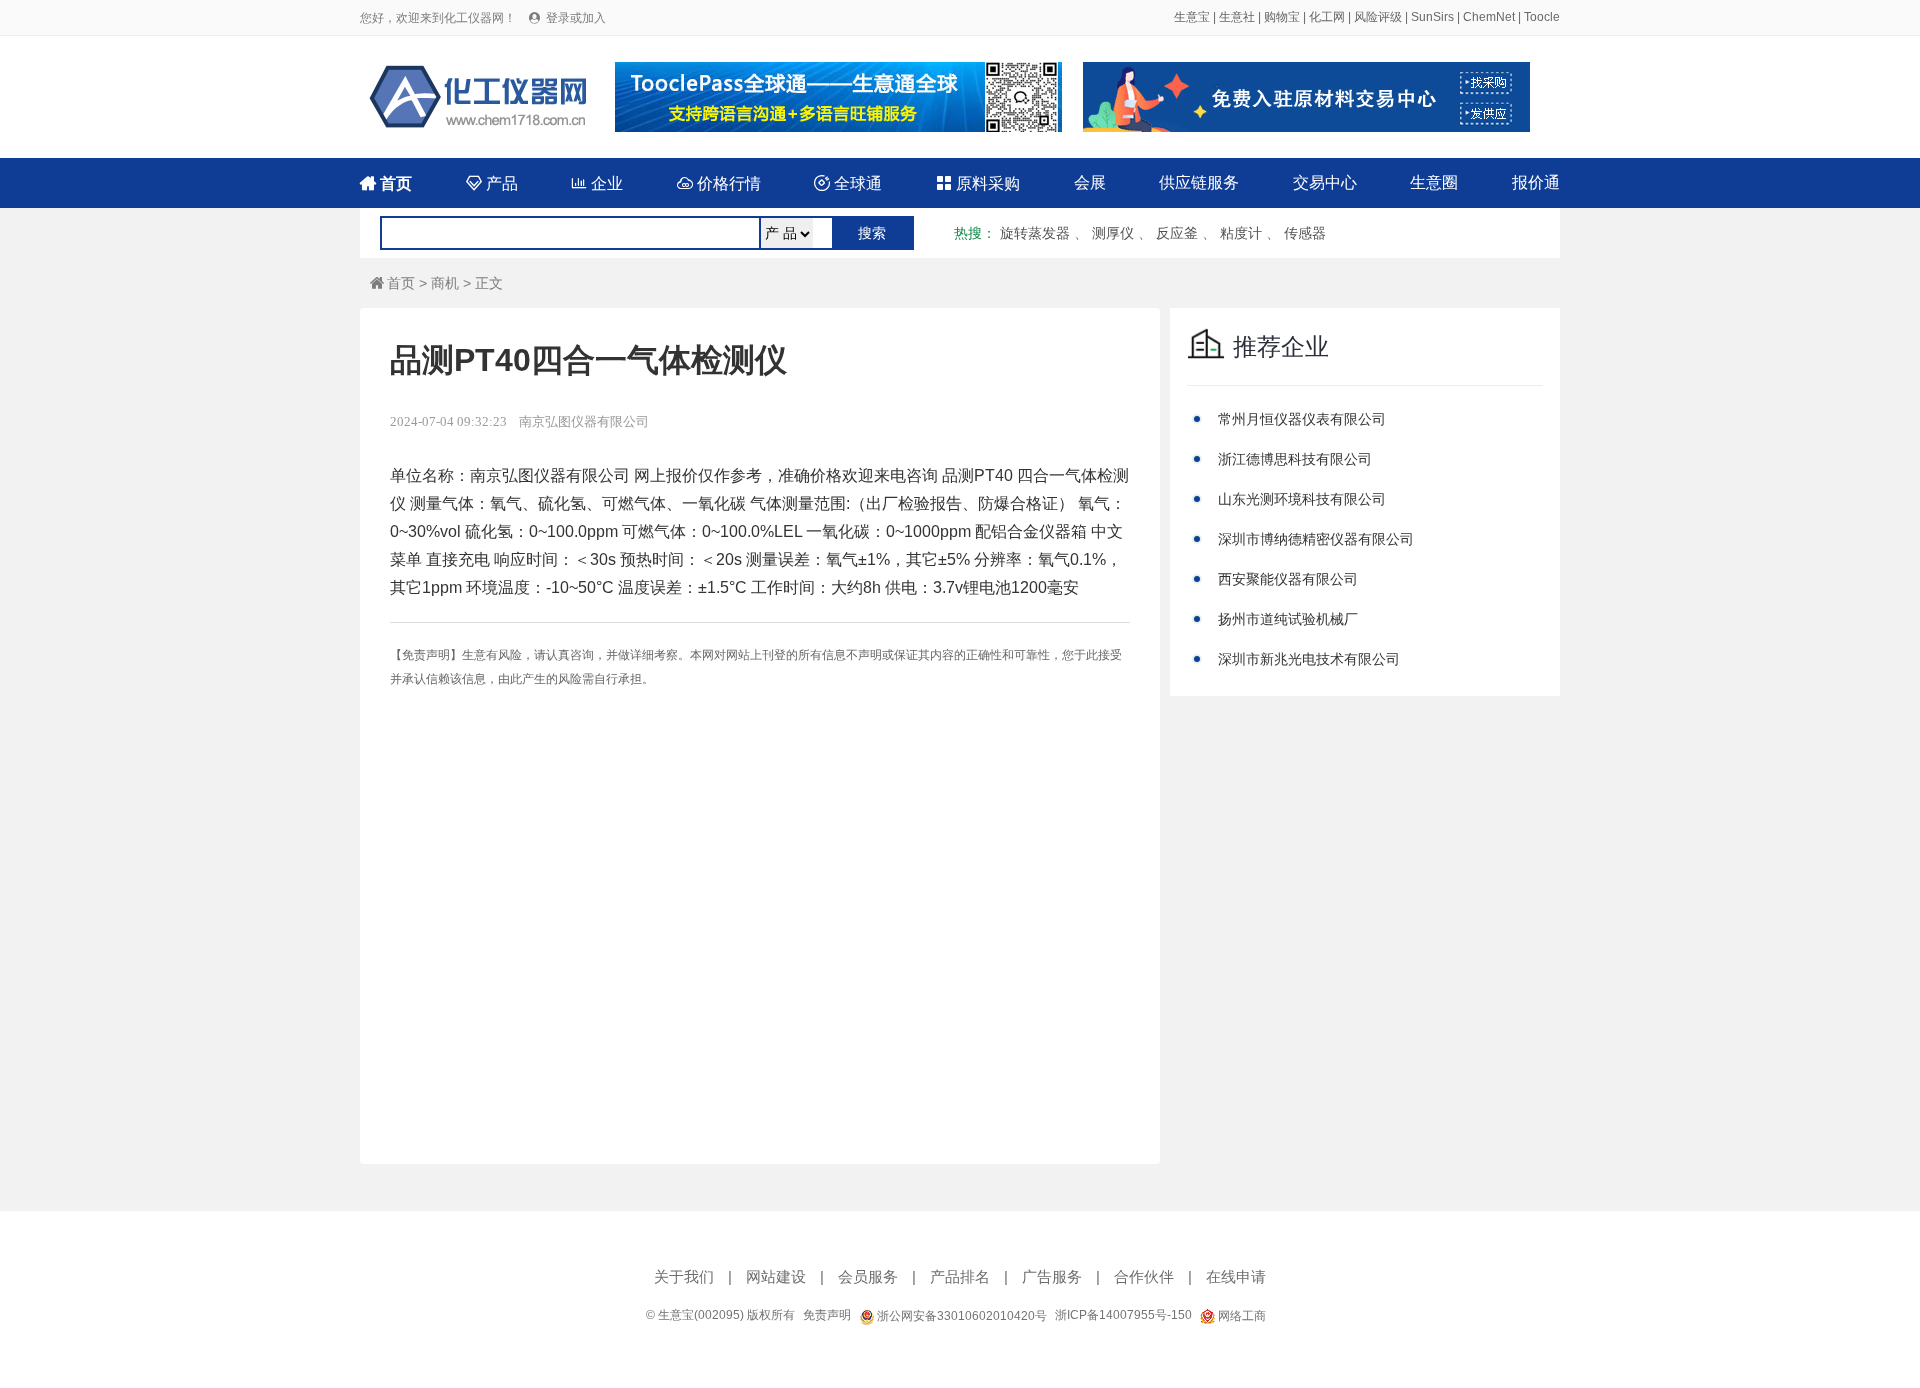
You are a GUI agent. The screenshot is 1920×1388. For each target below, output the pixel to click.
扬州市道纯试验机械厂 (1288, 619)
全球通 (848, 183)
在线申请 (1236, 1276)
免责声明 (827, 1315)
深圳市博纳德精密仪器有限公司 (1316, 539)
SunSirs (1432, 17)
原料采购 (978, 183)
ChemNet (1489, 17)
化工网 (1327, 17)
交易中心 (1325, 182)
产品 (492, 183)
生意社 (1237, 17)
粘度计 (1241, 233)
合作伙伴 (1144, 1276)
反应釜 (1177, 233)
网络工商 (1240, 1316)
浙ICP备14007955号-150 (1123, 1315)
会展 (1090, 182)
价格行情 (719, 183)
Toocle (1542, 17)
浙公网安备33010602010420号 (960, 1316)
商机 (445, 283)
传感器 (1305, 233)
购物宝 (1282, 17)
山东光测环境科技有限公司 (1302, 499)
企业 (597, 183)
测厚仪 (1113, 233)
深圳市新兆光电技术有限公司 (1309, 659)
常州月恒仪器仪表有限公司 (1302, 419)
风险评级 (1378, 17)
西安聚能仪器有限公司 (1288, 579)
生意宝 (1192, 17)
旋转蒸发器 (1035, 233)
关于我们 (684, 1276)
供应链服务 (1199, 182)
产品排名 (960, 1276)
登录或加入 (576, 18)
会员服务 (868, 1276)
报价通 (1536, 182)
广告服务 (1052, 1276)
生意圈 (1434, 182)
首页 (386, 183)
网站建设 (776, 1276)
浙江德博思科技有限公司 (1295, 459)
